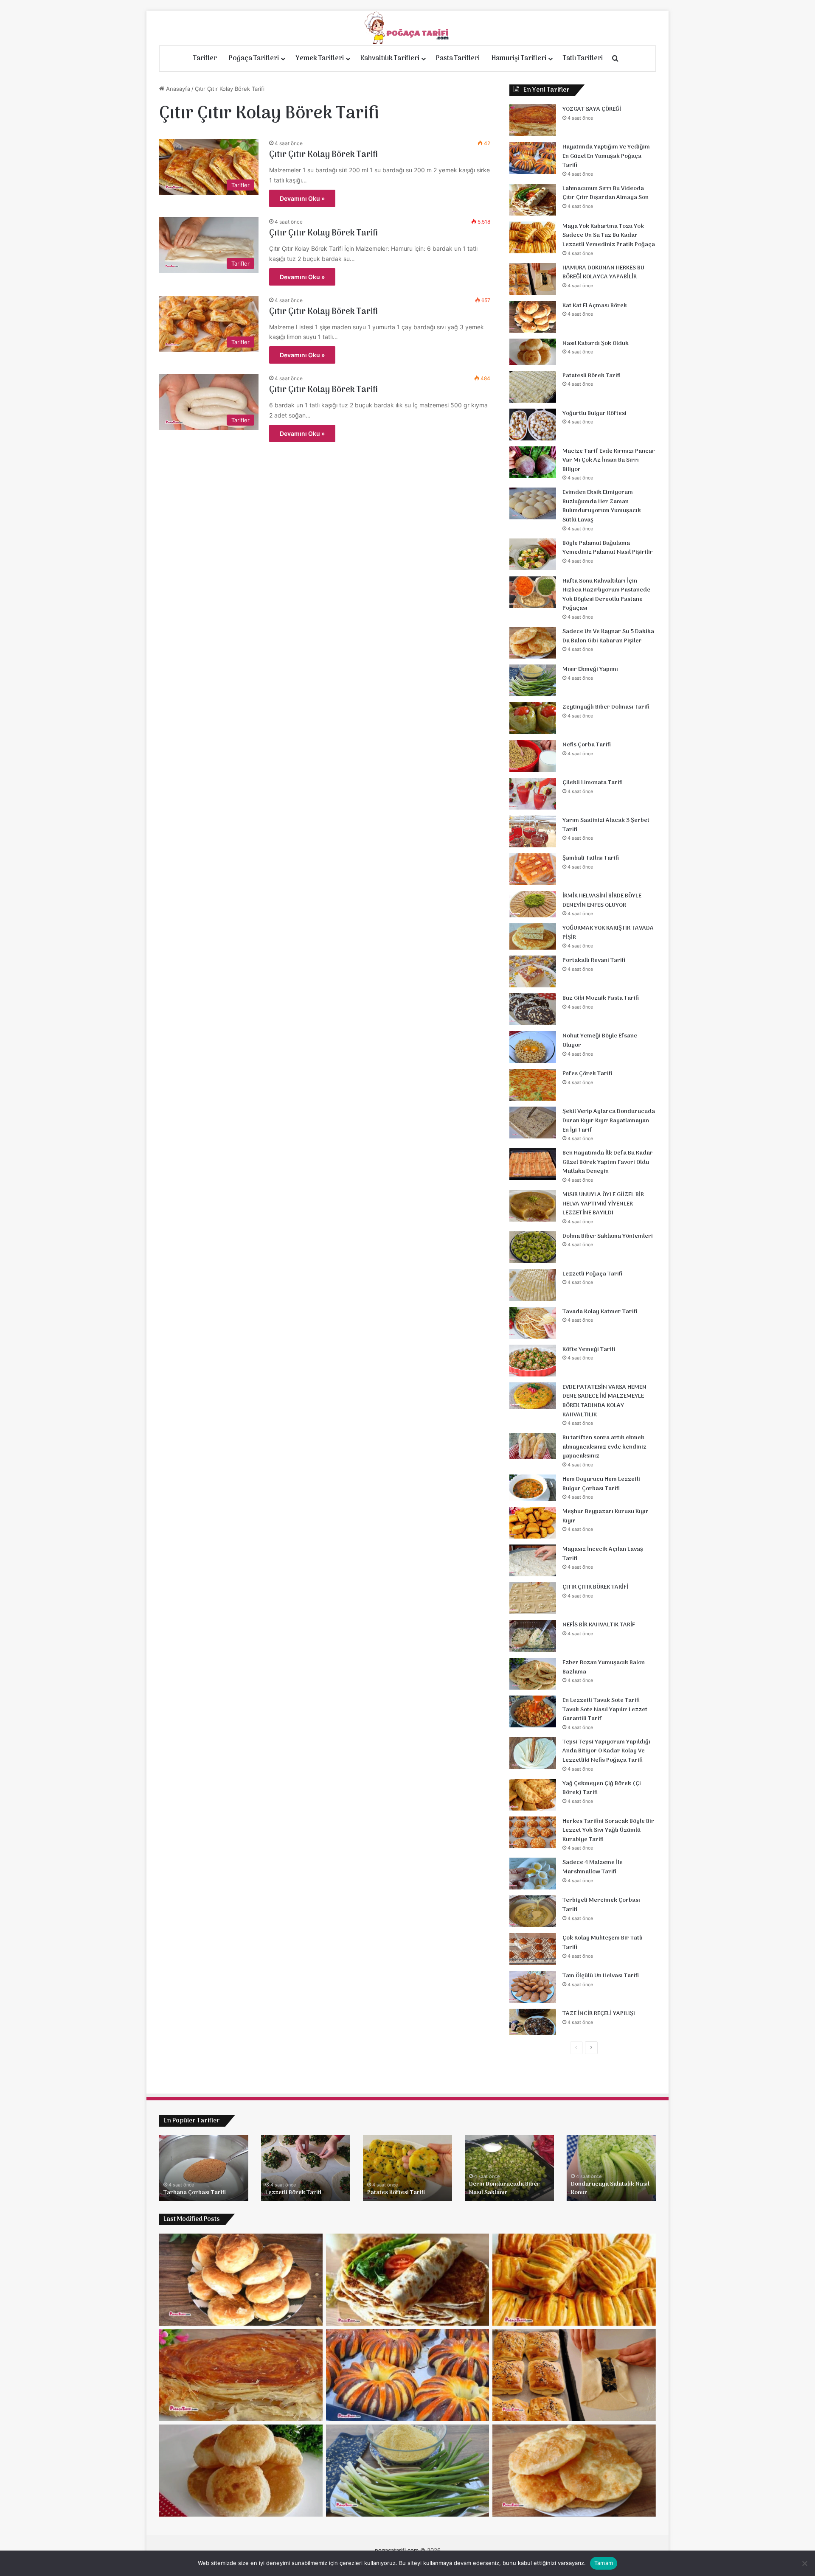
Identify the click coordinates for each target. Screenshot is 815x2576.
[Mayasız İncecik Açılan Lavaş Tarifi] (533, 1560)
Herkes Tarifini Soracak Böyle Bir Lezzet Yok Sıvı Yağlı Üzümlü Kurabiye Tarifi (608, 1830)
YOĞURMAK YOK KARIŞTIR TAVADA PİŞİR (608, 933)
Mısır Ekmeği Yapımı (590, 669)
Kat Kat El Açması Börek (595, 306)
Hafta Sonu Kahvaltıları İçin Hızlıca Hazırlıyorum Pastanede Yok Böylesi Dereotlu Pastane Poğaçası (606, 595)
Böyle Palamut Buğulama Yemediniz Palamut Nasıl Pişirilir (608, 548)
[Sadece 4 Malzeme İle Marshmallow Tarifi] (533, 1874)
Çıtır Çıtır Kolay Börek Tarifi (323, 155)
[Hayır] (804, 2563)
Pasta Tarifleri (458, 59)
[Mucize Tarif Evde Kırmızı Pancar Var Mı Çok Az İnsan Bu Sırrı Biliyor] (533, 462)
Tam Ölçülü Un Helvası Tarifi (601, 1976)
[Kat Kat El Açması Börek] (533, 317)
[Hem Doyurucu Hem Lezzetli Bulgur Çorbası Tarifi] (533, 1488)
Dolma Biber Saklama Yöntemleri (608, 1236)
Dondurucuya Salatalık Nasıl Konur (610, 2188)
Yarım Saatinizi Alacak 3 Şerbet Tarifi (606, 825)
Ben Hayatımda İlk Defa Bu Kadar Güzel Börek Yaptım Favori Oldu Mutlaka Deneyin (608, 1162)
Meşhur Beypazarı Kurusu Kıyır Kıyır (606, 1516)
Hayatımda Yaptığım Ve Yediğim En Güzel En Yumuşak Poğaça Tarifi (606, 156)
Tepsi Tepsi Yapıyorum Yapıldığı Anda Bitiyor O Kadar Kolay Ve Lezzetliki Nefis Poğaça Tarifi (606, 1751)
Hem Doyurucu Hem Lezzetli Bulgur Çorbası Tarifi (601, 1484)
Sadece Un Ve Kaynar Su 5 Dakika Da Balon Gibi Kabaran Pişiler (608, 636)
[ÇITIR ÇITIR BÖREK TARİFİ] (533, 1598)
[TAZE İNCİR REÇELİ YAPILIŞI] (533, 2022)
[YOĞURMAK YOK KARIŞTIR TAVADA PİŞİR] (533, 936)
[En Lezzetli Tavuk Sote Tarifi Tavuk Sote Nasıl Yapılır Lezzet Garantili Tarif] (533, 1711)
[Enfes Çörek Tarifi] (533, 1085)
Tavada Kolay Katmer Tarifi (600, 1312)
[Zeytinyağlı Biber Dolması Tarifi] (533, 718)
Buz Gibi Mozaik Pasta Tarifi (601, 998)
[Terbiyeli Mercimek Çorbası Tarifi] (533, 1911)
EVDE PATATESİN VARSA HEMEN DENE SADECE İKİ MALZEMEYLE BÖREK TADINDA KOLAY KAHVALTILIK (604, 1401)
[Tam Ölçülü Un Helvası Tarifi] (533, 1987)
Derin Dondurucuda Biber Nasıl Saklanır (504, 2188)
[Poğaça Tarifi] (407, 28)
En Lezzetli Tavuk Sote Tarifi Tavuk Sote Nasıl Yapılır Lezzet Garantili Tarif (605, 1710)
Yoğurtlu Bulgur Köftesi (594, 413)
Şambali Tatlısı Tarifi (591, 858)
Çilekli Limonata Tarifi (593, 783)
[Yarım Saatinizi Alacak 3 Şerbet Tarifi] (533, 831)
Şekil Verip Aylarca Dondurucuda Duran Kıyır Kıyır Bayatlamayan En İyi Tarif (609, 1121)
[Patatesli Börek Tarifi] (533, 387)
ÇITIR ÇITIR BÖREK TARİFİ (595, 1587)
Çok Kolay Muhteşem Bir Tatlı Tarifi (603, 1943)
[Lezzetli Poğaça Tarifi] (533, 1285)
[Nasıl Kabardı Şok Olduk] (533, 352)
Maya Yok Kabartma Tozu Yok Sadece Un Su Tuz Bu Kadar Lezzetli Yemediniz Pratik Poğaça (609, 235)
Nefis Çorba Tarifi (587, 745)
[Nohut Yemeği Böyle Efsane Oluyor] (533, 1047)
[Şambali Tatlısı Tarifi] (533, 869)
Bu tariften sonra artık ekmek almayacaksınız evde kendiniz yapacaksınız (604, 1447)
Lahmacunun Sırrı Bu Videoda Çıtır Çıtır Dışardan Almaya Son (606, 193)
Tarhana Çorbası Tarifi (195, 2193)
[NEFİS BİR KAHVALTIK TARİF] (533, 1636)
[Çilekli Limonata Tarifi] (533, 794)
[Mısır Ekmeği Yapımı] (533, 680)
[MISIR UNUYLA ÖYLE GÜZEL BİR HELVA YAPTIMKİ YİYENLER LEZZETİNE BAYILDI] (533, 1206)
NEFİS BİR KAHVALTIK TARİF (599, 1625)
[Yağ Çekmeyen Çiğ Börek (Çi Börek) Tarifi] (533, 1795)
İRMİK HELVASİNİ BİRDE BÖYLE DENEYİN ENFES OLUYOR (602, 901)
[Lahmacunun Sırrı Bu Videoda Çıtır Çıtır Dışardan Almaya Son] (533, 200)
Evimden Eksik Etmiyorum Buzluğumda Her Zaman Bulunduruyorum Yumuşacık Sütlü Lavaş (602, 506)
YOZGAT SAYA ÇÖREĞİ (592, 109)
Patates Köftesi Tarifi (396, 2193)
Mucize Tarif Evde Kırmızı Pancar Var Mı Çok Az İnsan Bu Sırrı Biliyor (609, 460)
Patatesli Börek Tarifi (592, 376)
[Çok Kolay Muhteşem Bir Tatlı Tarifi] (533, 1949)
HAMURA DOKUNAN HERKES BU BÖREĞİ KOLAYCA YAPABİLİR (603, 273)
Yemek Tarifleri (320, 59)
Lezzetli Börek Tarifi (293, 2193)
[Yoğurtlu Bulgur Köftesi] (533, 425)
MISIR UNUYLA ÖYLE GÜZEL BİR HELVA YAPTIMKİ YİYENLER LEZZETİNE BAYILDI (603, 1204)
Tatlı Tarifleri (583, 59)
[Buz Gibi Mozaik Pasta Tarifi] (533, 1009)
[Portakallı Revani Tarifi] (533, 971)
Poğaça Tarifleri (254, 59)
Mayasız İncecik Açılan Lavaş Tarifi (603, 1554)
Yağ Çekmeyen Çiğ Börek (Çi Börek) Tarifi (602, 1788)
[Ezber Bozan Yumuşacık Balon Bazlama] (533, 1674)
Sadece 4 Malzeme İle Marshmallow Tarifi (593, 1867)
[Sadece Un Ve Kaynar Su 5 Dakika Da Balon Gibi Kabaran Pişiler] (533, 643)
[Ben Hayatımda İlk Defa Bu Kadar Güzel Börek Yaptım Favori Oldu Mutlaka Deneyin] (533, 1164)
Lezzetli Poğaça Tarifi (592, 1274)
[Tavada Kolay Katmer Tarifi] (533, 1323)
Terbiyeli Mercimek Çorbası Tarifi (601, 1905)
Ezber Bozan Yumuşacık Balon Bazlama (604, 1667)
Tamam (604, 2563)
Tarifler (205, 59)
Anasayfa (177, 89)
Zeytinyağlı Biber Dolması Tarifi (606, 707)
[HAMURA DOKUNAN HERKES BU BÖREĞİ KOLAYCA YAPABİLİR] (533, 279)
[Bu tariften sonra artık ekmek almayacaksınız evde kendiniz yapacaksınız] (533, 1446)
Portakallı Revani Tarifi (594, 960)
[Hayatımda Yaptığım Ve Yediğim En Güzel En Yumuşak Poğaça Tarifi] (533, 158)
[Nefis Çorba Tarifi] (533, 756)
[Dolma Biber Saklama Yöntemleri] (533, 1247)
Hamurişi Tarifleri (519, 59)
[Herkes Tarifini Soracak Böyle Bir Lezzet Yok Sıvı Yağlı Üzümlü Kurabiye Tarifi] (533, 1832)
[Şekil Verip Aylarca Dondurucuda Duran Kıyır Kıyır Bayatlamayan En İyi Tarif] (533, 1123)
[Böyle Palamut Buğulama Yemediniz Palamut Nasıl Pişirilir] (533, 554)
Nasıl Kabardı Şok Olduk (596, 343)
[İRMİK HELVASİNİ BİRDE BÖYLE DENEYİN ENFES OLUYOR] (533, 904)
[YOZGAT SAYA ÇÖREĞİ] (533, 120)
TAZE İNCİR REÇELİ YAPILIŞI (599, 2014)
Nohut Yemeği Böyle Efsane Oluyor (600, 1041)
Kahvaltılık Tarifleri (390, 59)
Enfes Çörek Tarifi (587, 1074)
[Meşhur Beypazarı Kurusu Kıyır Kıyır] (533, 1523)
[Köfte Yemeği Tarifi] (533, 1361)
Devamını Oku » (302, 198)
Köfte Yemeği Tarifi (589, 1350)
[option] (204, 2168)
